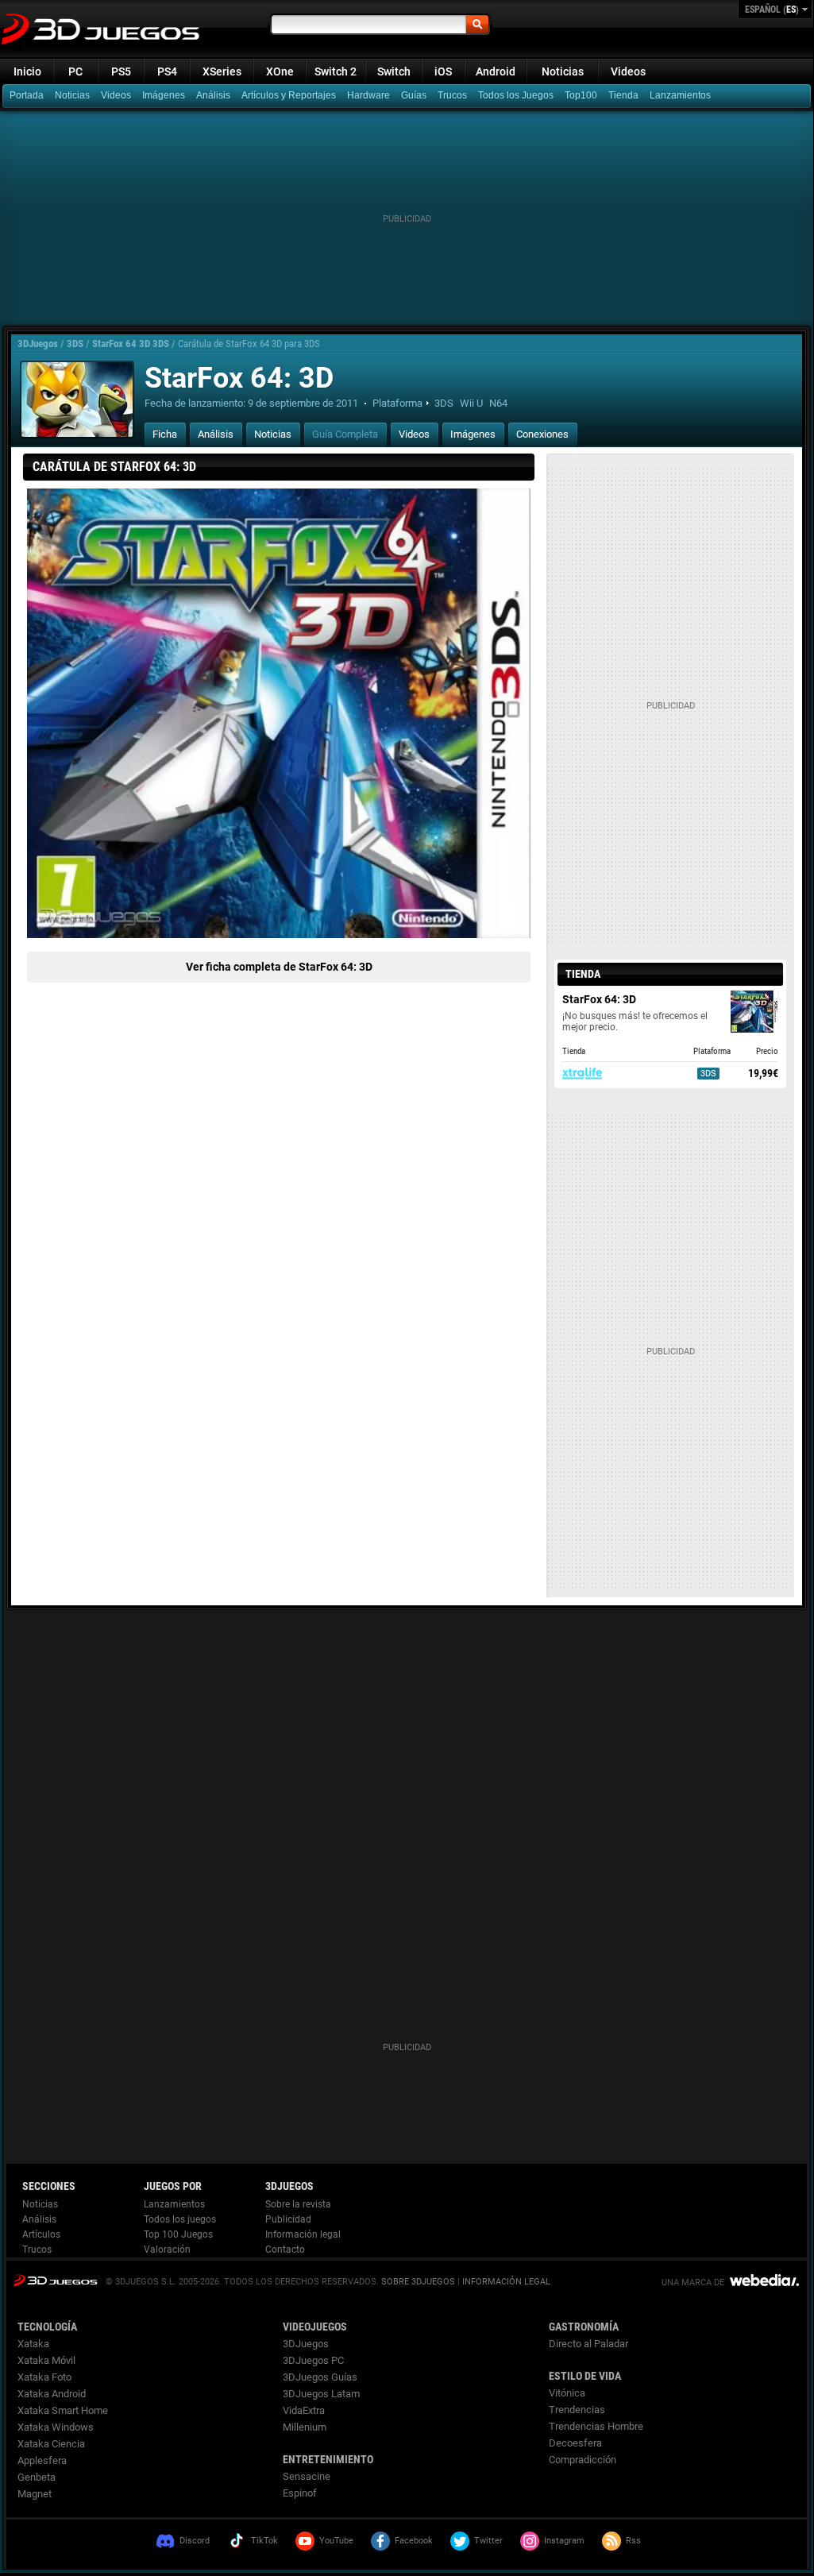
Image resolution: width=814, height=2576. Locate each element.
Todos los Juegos (516, 95)
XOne (280, 71)
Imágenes (164, 95)
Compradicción (583, 2460)
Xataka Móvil (46, 2360)
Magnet (35, 2494)
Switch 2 (336, 71)
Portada (27, 95)
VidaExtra (304, 2410)
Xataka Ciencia (51, 2444)
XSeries (222, 71)
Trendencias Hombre (596, 2426)
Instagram (564, 2541)
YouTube (336, 2541)
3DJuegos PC (313, 2360)
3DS (75, 344)
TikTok (264, 2541)
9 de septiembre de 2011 (303, 403)
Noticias (563, 71)
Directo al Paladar (588, 2344)
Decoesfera (575, 2443)
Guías (414, 95)
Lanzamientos (680, 95)
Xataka (33, 2344)
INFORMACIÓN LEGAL (506, 2282)
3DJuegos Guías (320, 2377)
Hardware (368, 95)
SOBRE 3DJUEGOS (418, 2282)
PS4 (167, 71)
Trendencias (577, 2410)
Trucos (452, 95)
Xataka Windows (56, 2427)
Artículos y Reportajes (289, 95)
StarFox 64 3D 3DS (131, 344)
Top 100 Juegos (178, 2234)
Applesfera (42, 2460)
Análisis (213, 95)
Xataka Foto (44, 2377)
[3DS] (625, 96)
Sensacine (307, 2476)
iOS (443, 71)
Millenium (305, 2427)
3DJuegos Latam (321, 2394)
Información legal (303, 2234)
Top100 (581, 95)
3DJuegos (38, 344)
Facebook (414, 2541)
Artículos (41, 2234)
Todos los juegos (180, 2219)
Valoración (167, 2250)
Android (496, 71)
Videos (628, 71)
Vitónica (567, 2393)
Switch (394, 71)
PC (75, 71)
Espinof (300, 2493)
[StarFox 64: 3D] (77, 400)
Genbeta (37, 2477)
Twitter (488, 2541)
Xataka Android (52, 2394)
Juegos (55, 2280)
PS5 (121, 71)
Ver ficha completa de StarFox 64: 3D (279, 967)
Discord (195, 2541)
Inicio (27, 71)
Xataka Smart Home (63, 2410)
